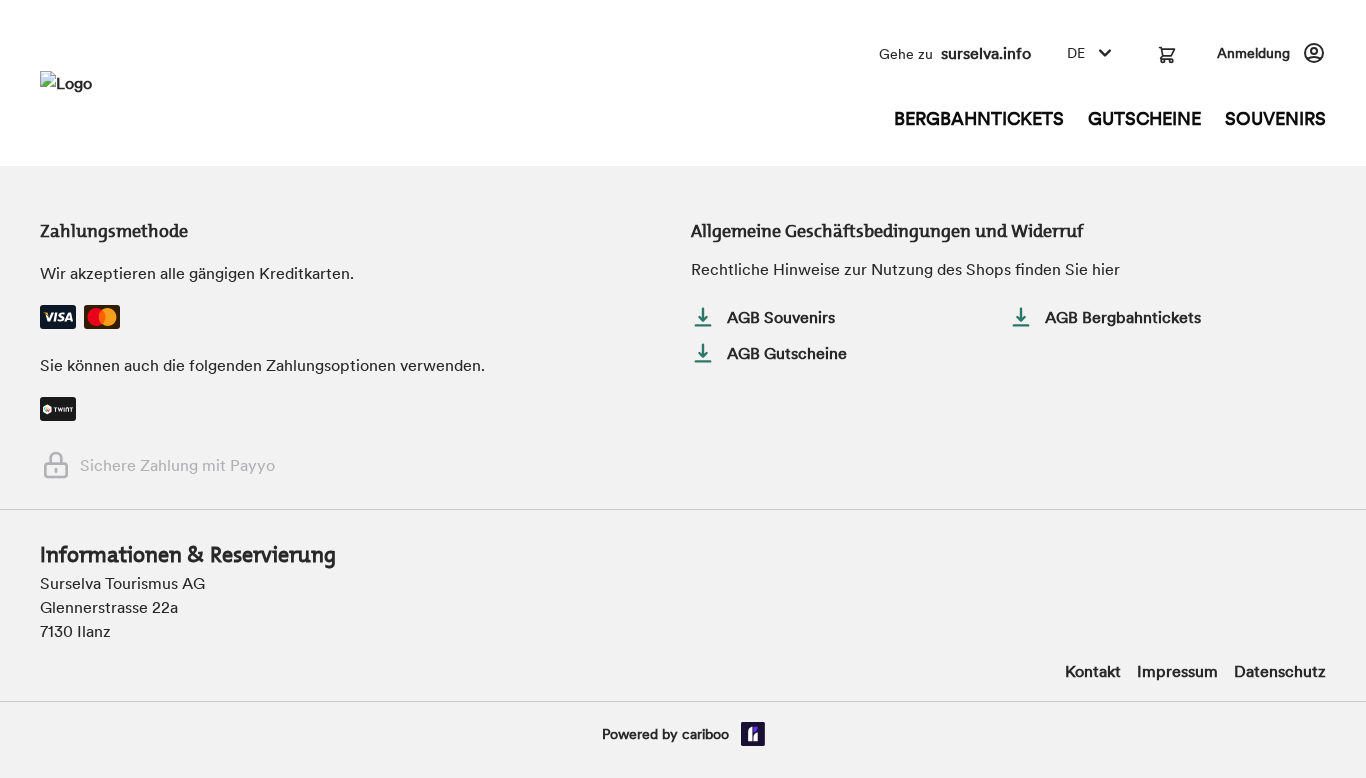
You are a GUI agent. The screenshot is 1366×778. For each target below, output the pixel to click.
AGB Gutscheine (787, 353)
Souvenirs (1275, 118)
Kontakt (1093, 671)
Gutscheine (1144, 118)
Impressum (1177, 671)
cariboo (705, 734)
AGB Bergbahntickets (1123, 317)
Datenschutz (1280, 671)
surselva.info (986, 53)
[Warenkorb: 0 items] (1167, 53)
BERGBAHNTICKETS (979, 118)
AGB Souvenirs (781, 317)
